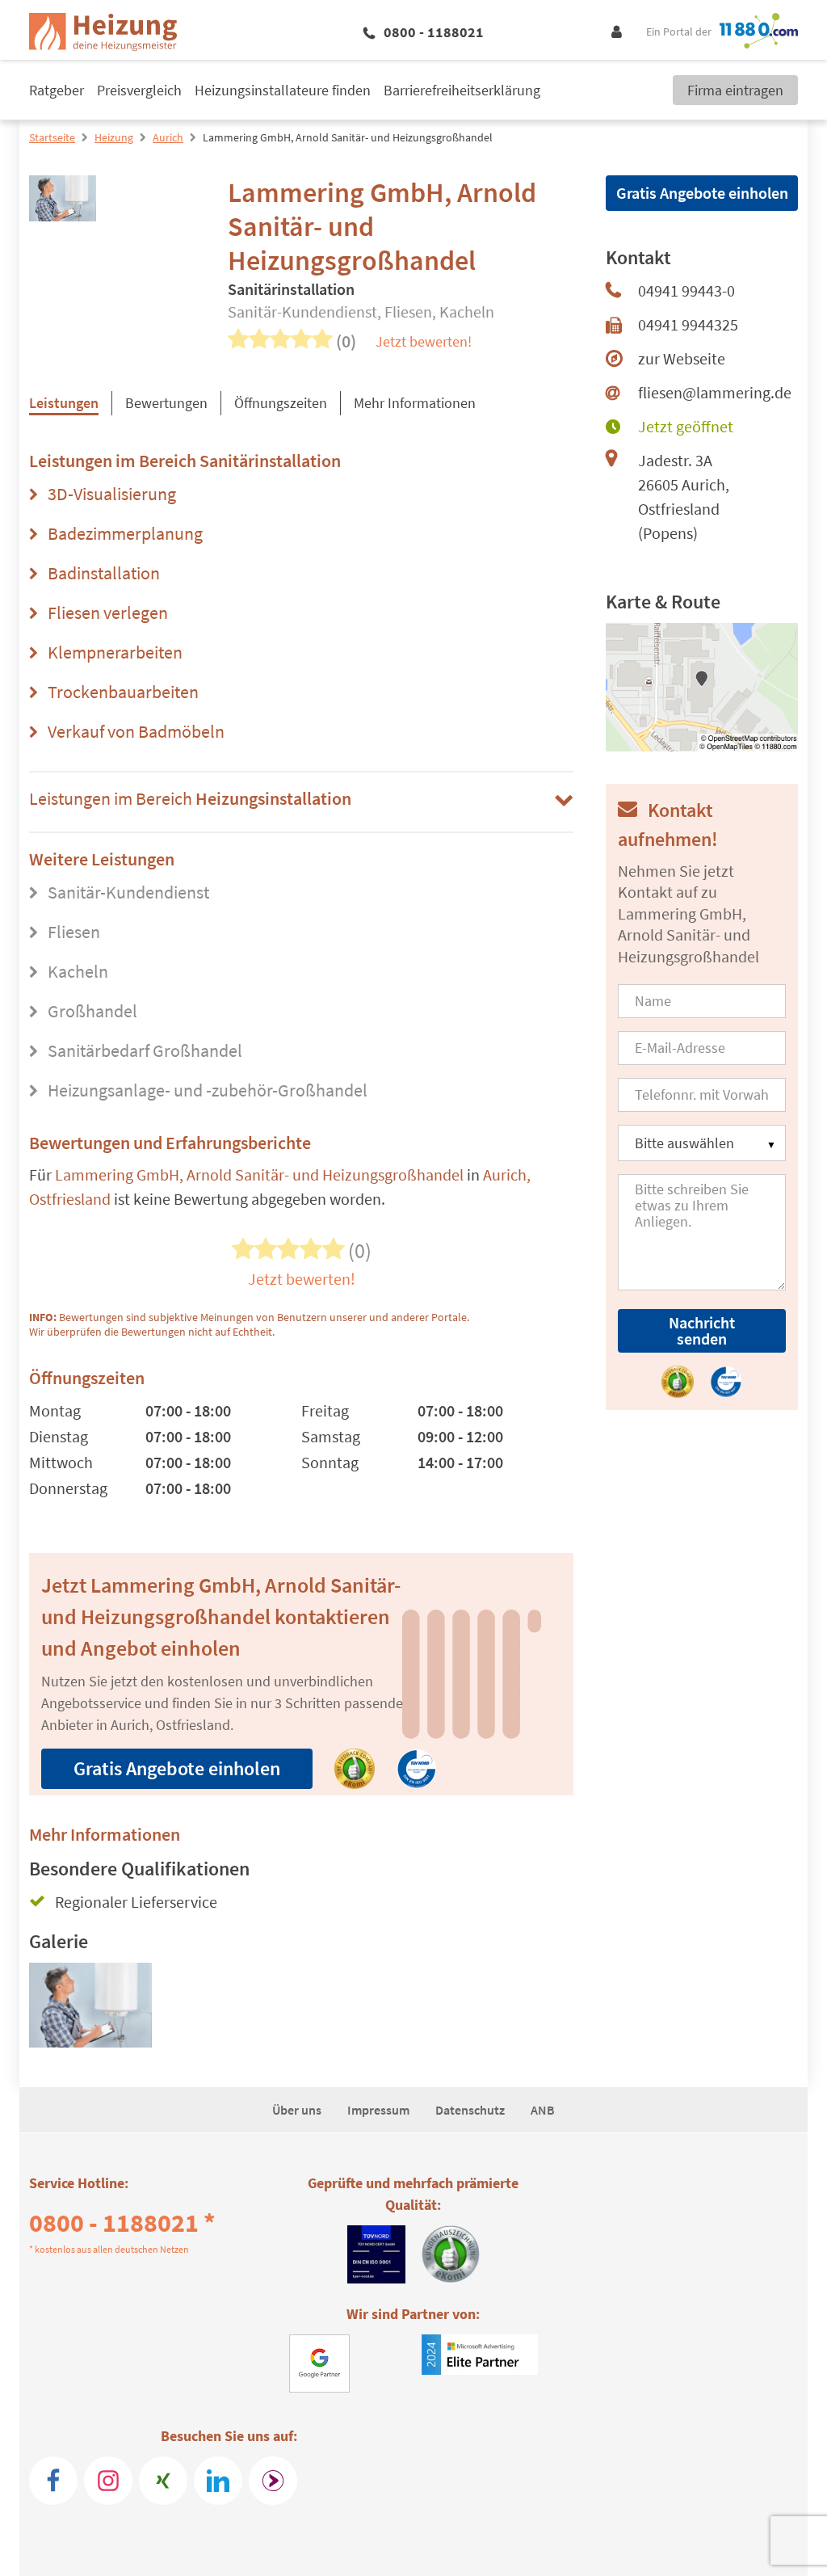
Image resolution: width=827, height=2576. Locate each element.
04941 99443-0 (686, 290)
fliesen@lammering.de (715, 392)
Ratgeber (57, 90)
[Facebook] (53, 2481)
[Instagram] (108, 2481)
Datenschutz (470, 2110)
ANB (543, 2110)
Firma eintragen (735, 90)
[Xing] (163, 2481)
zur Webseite (682, 358)
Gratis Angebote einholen (177, 1768)
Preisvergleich (139, 90)
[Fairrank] (273, 2481)
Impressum (378, 2110)
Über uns (297, 2110)
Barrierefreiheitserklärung (462, 90)
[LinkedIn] (218, 2481)
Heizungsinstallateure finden (283, 90)
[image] (90, 2012)
